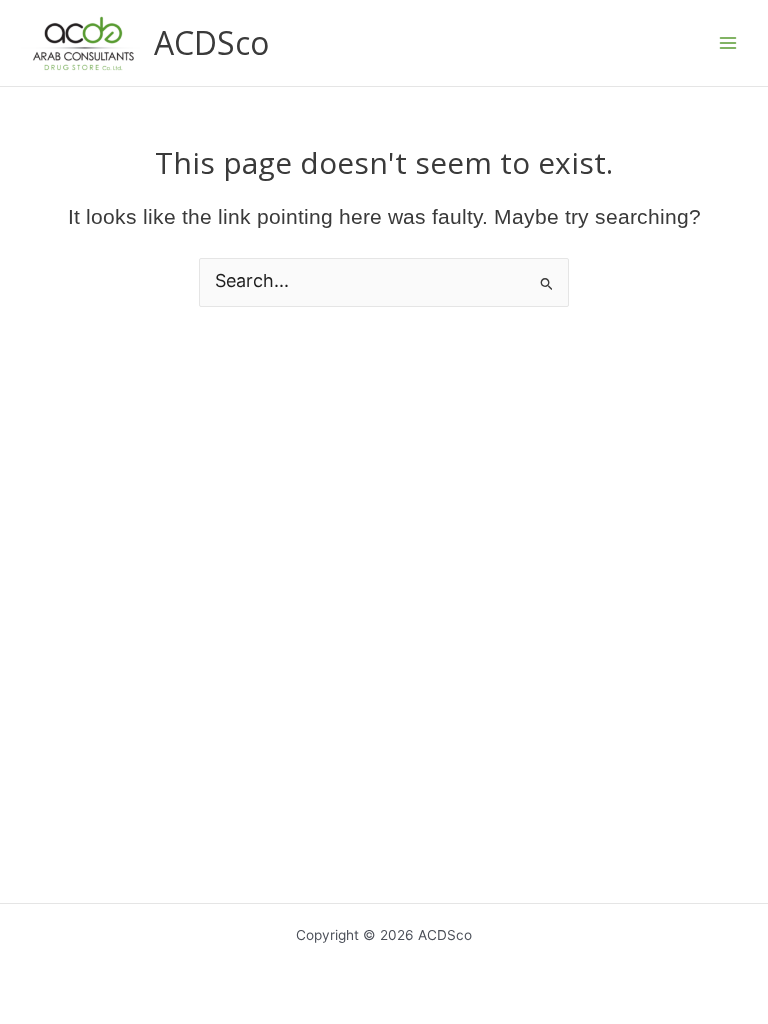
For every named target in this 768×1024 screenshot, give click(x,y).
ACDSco (211, 42)
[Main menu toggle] (728, 43)
